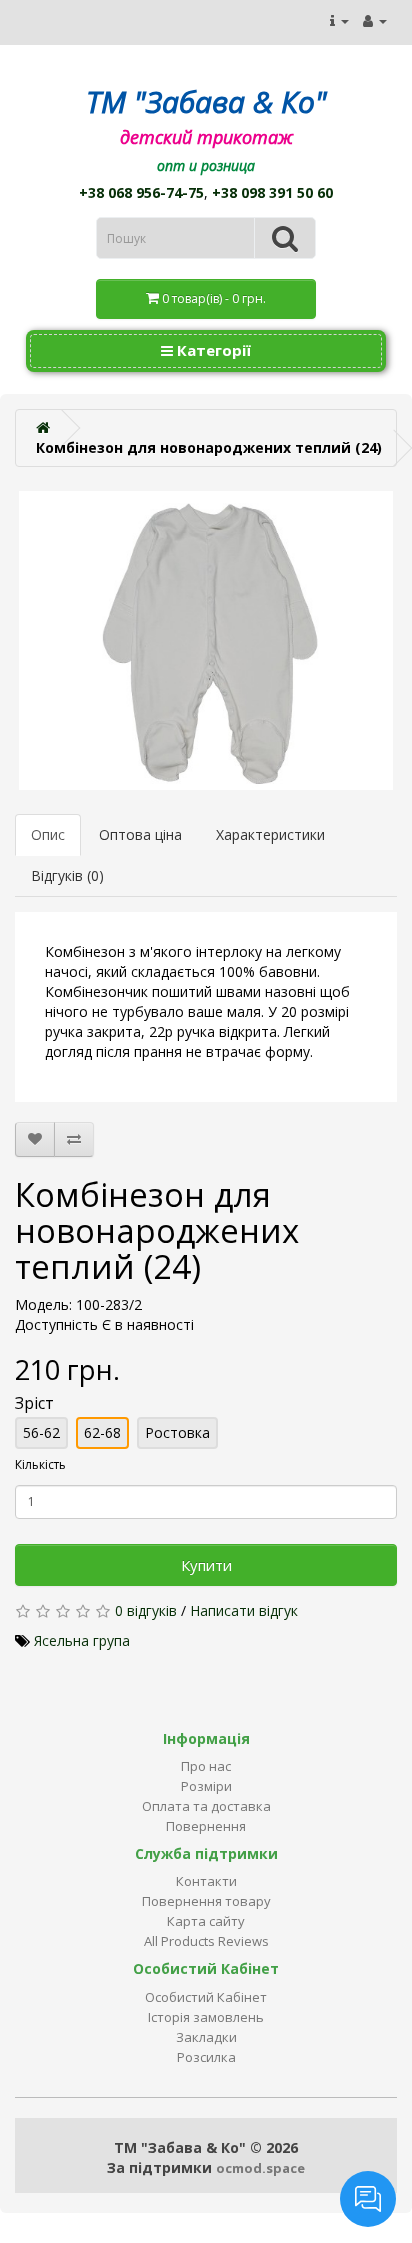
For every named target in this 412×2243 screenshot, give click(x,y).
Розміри (206, 1786)
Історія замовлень (206, 2017)
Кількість (40, 1464)
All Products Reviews (206, 1941)
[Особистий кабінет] (375, 20)
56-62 (41, 1432)
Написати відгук (244, 1610)
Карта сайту (206, 1921)
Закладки (206, 2037)
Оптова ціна (140, 834)
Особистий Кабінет (206, 1997)
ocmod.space (260, 2168)
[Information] (339, 20)
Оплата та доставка (206, 1806)
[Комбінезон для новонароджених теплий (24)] (206, 640)
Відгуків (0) (67, 875)
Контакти (206, 1881)
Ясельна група (82, 1640)
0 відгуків (146, 1610)
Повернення (206, 1826)
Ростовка (177, 1432)
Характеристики (270, 834)
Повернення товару (206, 1901)
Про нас (206, 1766)
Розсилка (206, 2057)
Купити (206, 1565)
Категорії (212, 350)
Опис (48, 834)
